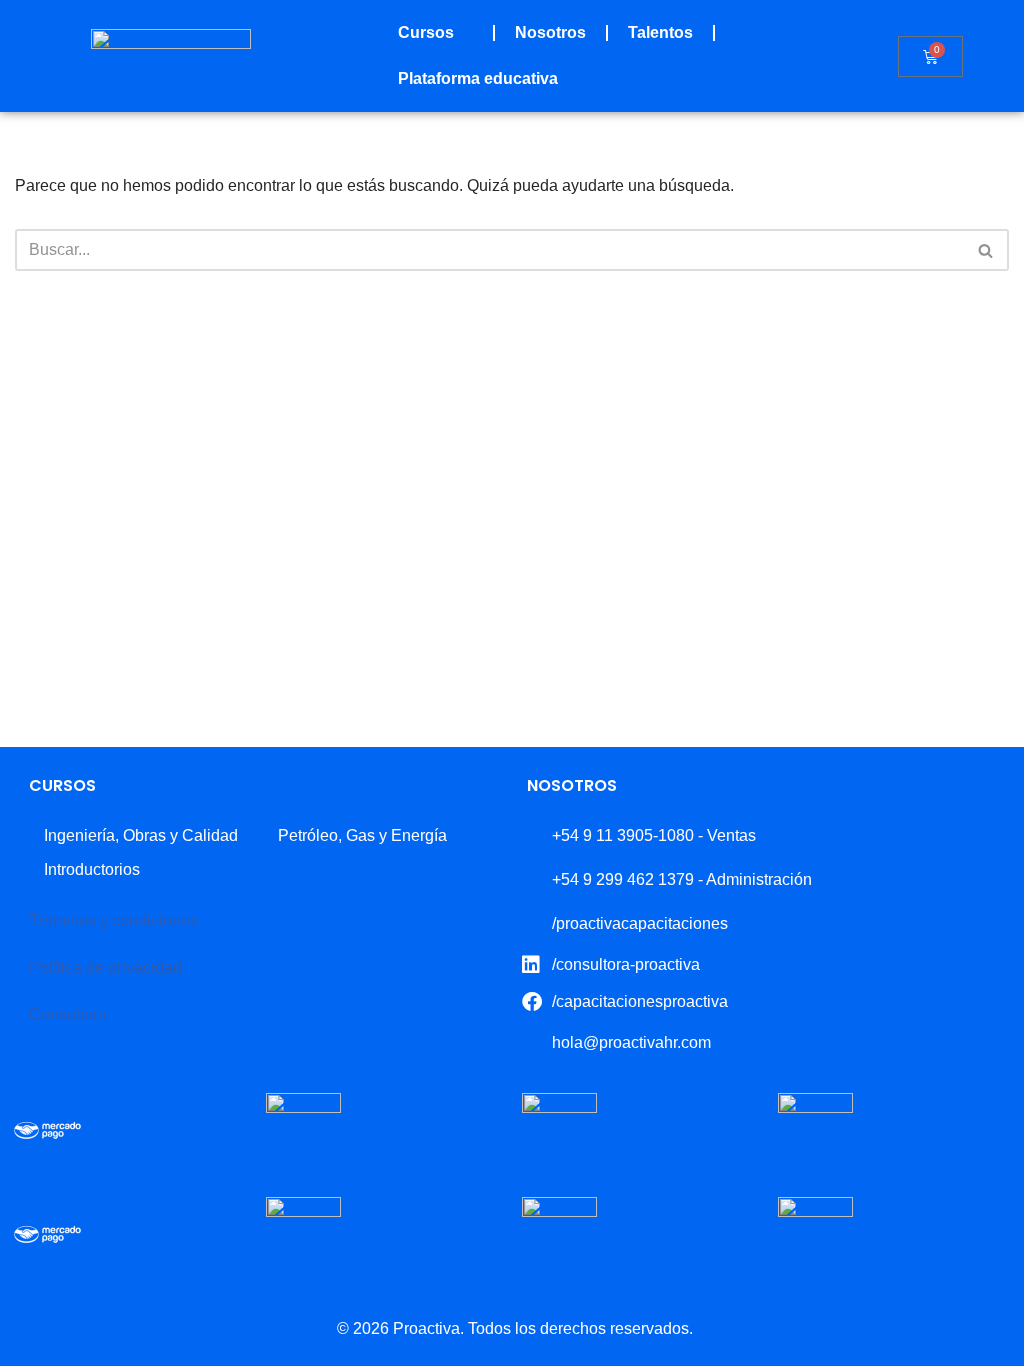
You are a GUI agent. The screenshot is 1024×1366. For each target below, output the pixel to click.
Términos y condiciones (113, 920)
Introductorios (92, 869)
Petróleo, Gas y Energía (362, 835)
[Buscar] (986, 250)
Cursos (426, 32)
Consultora (68, 1014)
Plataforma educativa (478, 78)
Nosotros (550, 32)
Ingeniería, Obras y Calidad (141, 835)
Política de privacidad (105, 967)
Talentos (660, 32)
